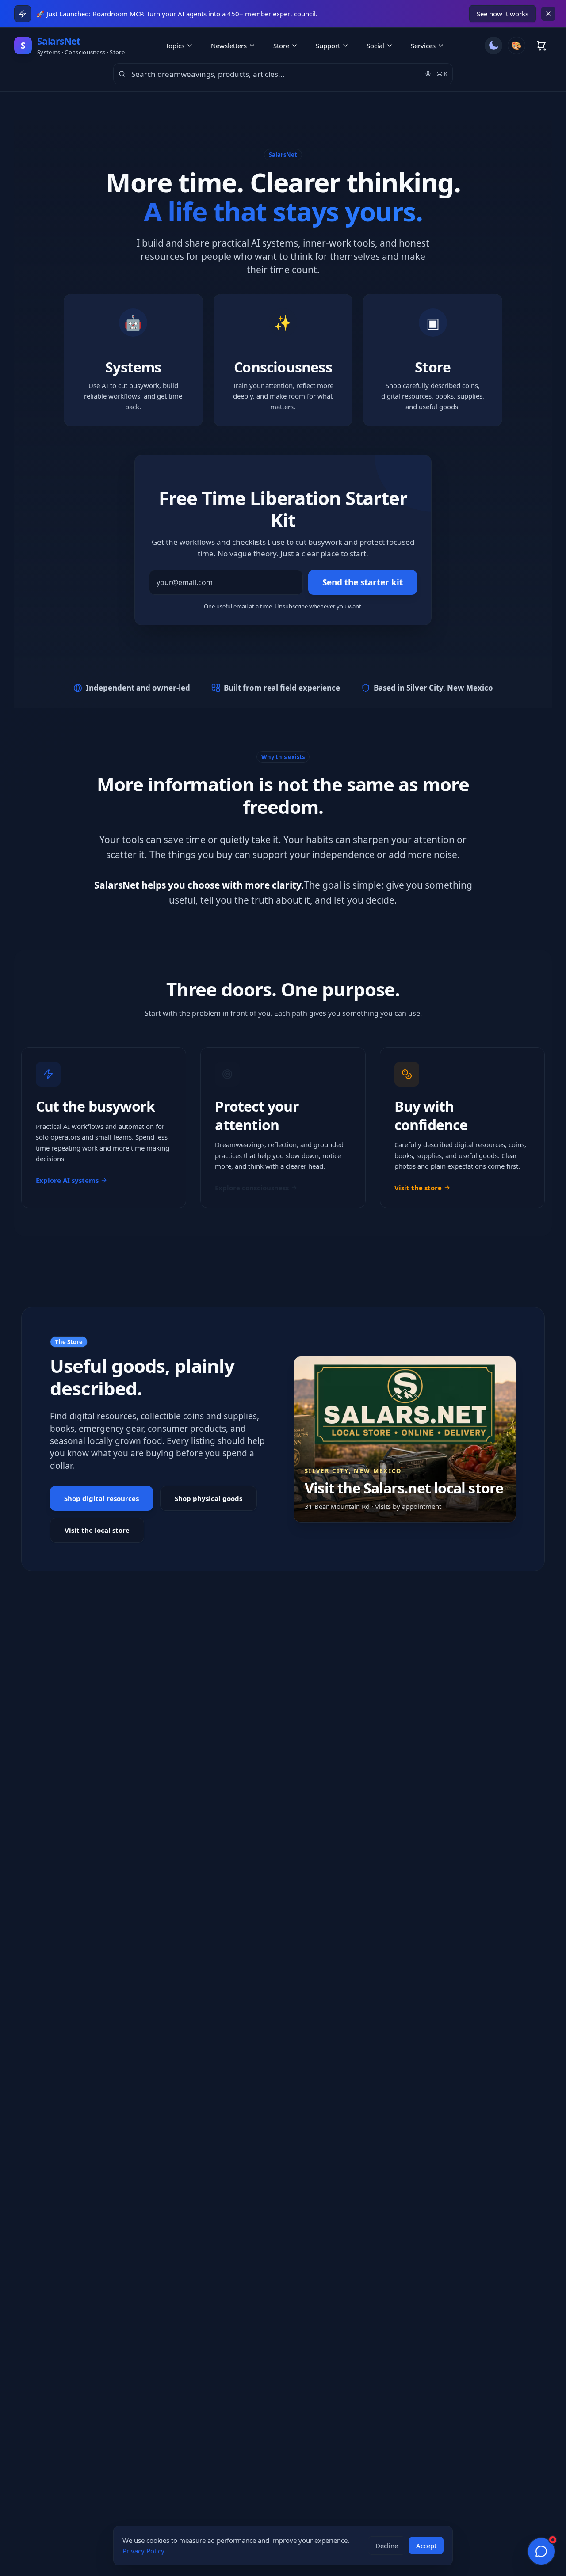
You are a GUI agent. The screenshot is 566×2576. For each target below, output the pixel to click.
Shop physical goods (208, 1498)
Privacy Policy (143, 2551)
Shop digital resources (101, 1498)
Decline (387, 2546)
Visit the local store (97, 1530)
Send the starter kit (363, 582)
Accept (426, 2546)
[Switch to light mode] (493, 46)
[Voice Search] (428, 74)
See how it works (503, 14)
